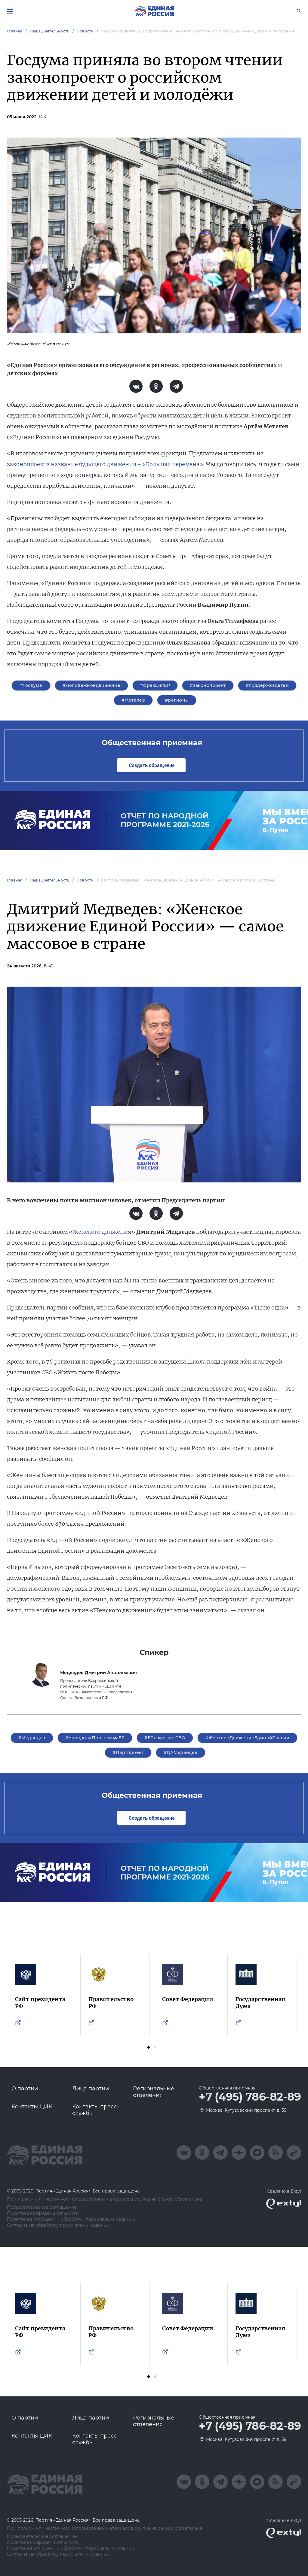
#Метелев (133, 700)
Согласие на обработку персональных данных (58, 2225)
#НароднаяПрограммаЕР (95, 1738)
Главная (15, 31)
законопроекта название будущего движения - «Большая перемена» (105, 464)
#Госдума (31, 685)
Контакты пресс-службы (95, 2110)
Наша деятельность (50, 31)
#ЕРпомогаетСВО (165, 1738)
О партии (25, 2089)
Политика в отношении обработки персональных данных (71, 2219)
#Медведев (32, 1738)
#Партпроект (128, 1752)
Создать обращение (152, 765)
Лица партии (91, 2089)
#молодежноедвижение (91, 685)
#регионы (177, 700)
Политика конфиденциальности (43, 2213)
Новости (85, 31)
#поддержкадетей (267, 685)
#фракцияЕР (155, 685)
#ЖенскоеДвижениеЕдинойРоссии (247, 1738)
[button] (149, 2047)
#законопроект (208, 685)
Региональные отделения (154, 2092)
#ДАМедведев (181, 1752)
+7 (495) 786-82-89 (250, 2097)
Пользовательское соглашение (42, 2207)
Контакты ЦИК (32, 2107)
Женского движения (102, 1232)
